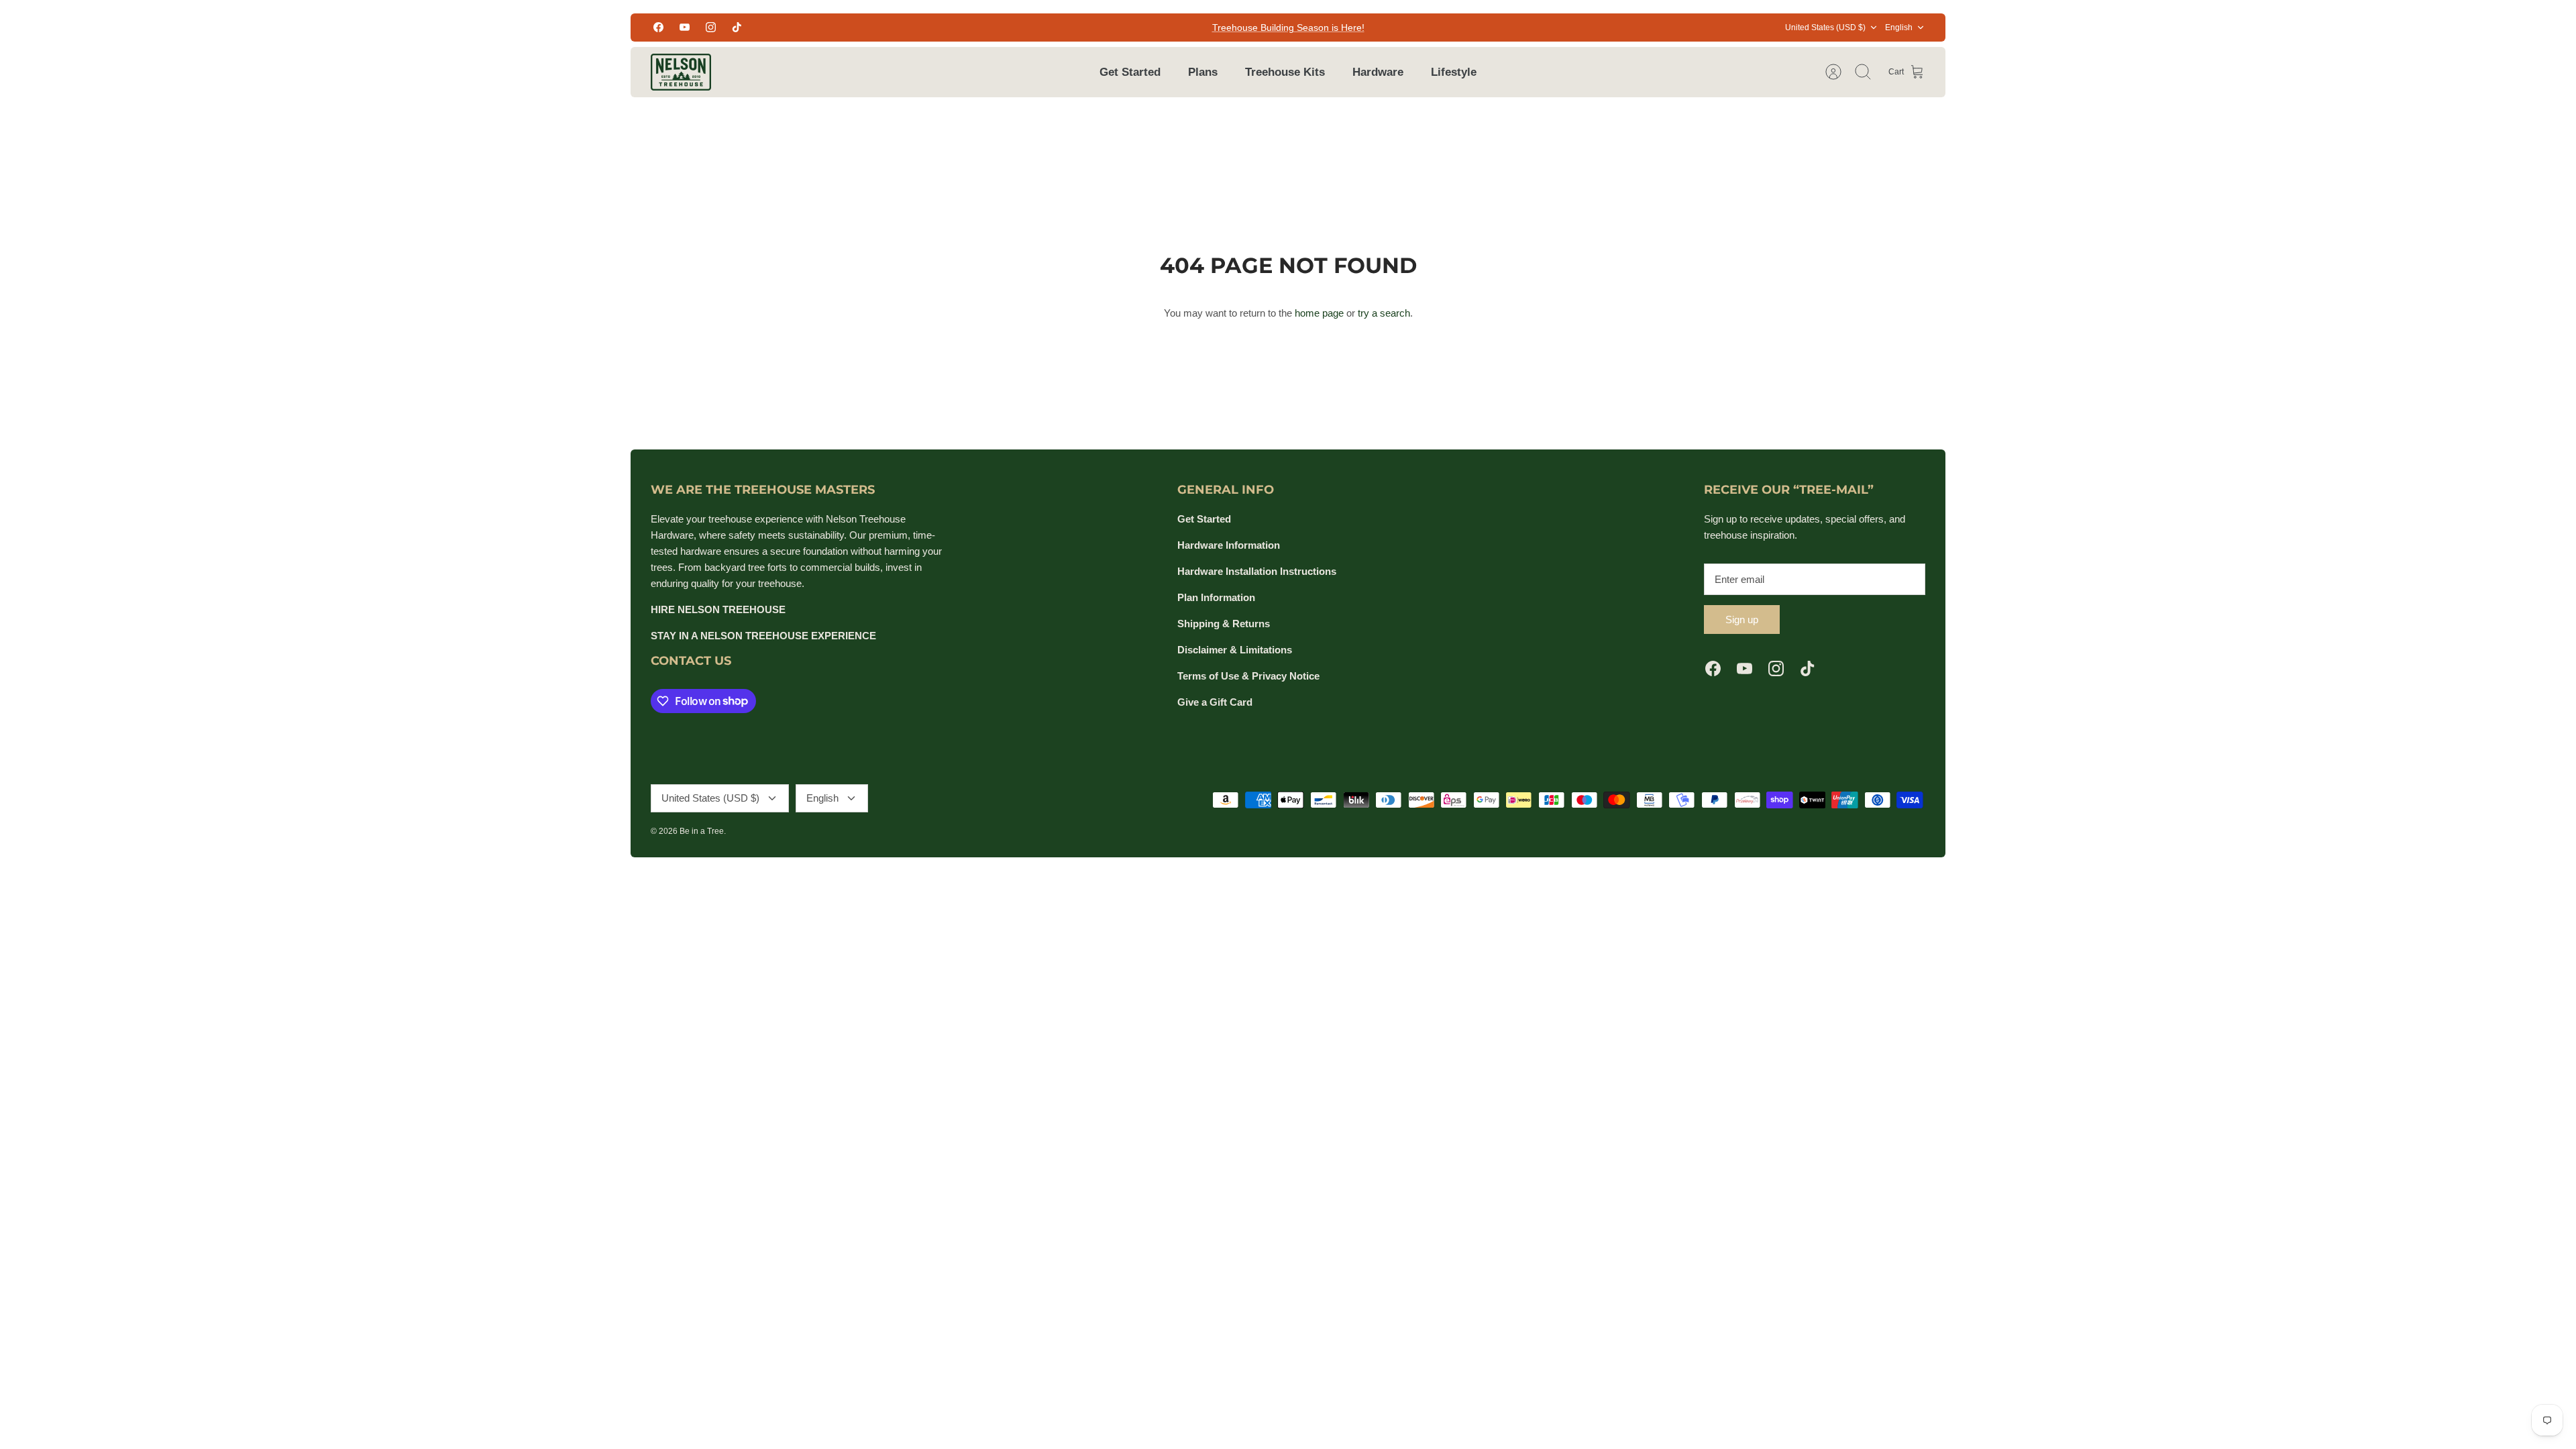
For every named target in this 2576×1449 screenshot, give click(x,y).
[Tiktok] (737, 27)
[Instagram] (711, 27)
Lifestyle (1454, 72)
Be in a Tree (702, 831)
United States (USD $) (1825, 28)
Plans (1203, 72)
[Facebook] (658, 27)
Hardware (1378, 72)
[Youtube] (685, 27)
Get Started (1130, 72)
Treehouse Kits (1285, 72)
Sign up (1742, 620)
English (1899, 28)
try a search (1384, 313)
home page (1319, 313)
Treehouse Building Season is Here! (1288, 28)
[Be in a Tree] (681, 72)
